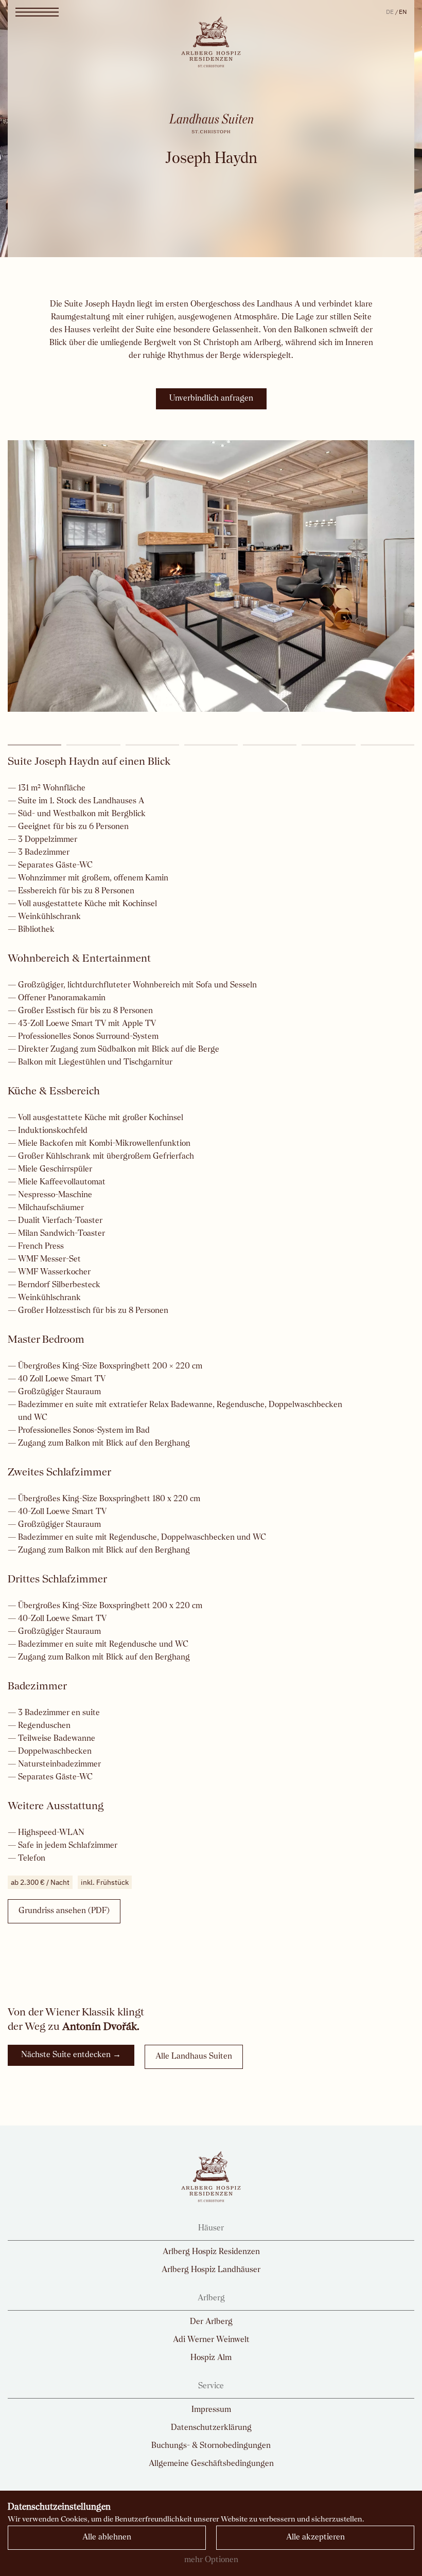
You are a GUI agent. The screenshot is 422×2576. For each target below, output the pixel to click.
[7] (388, 745)
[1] (34, 745)
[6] (328, 745)
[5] (270, 745)
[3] (152, 745)
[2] (93, 745)
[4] (211, 745)
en (403, 12)
